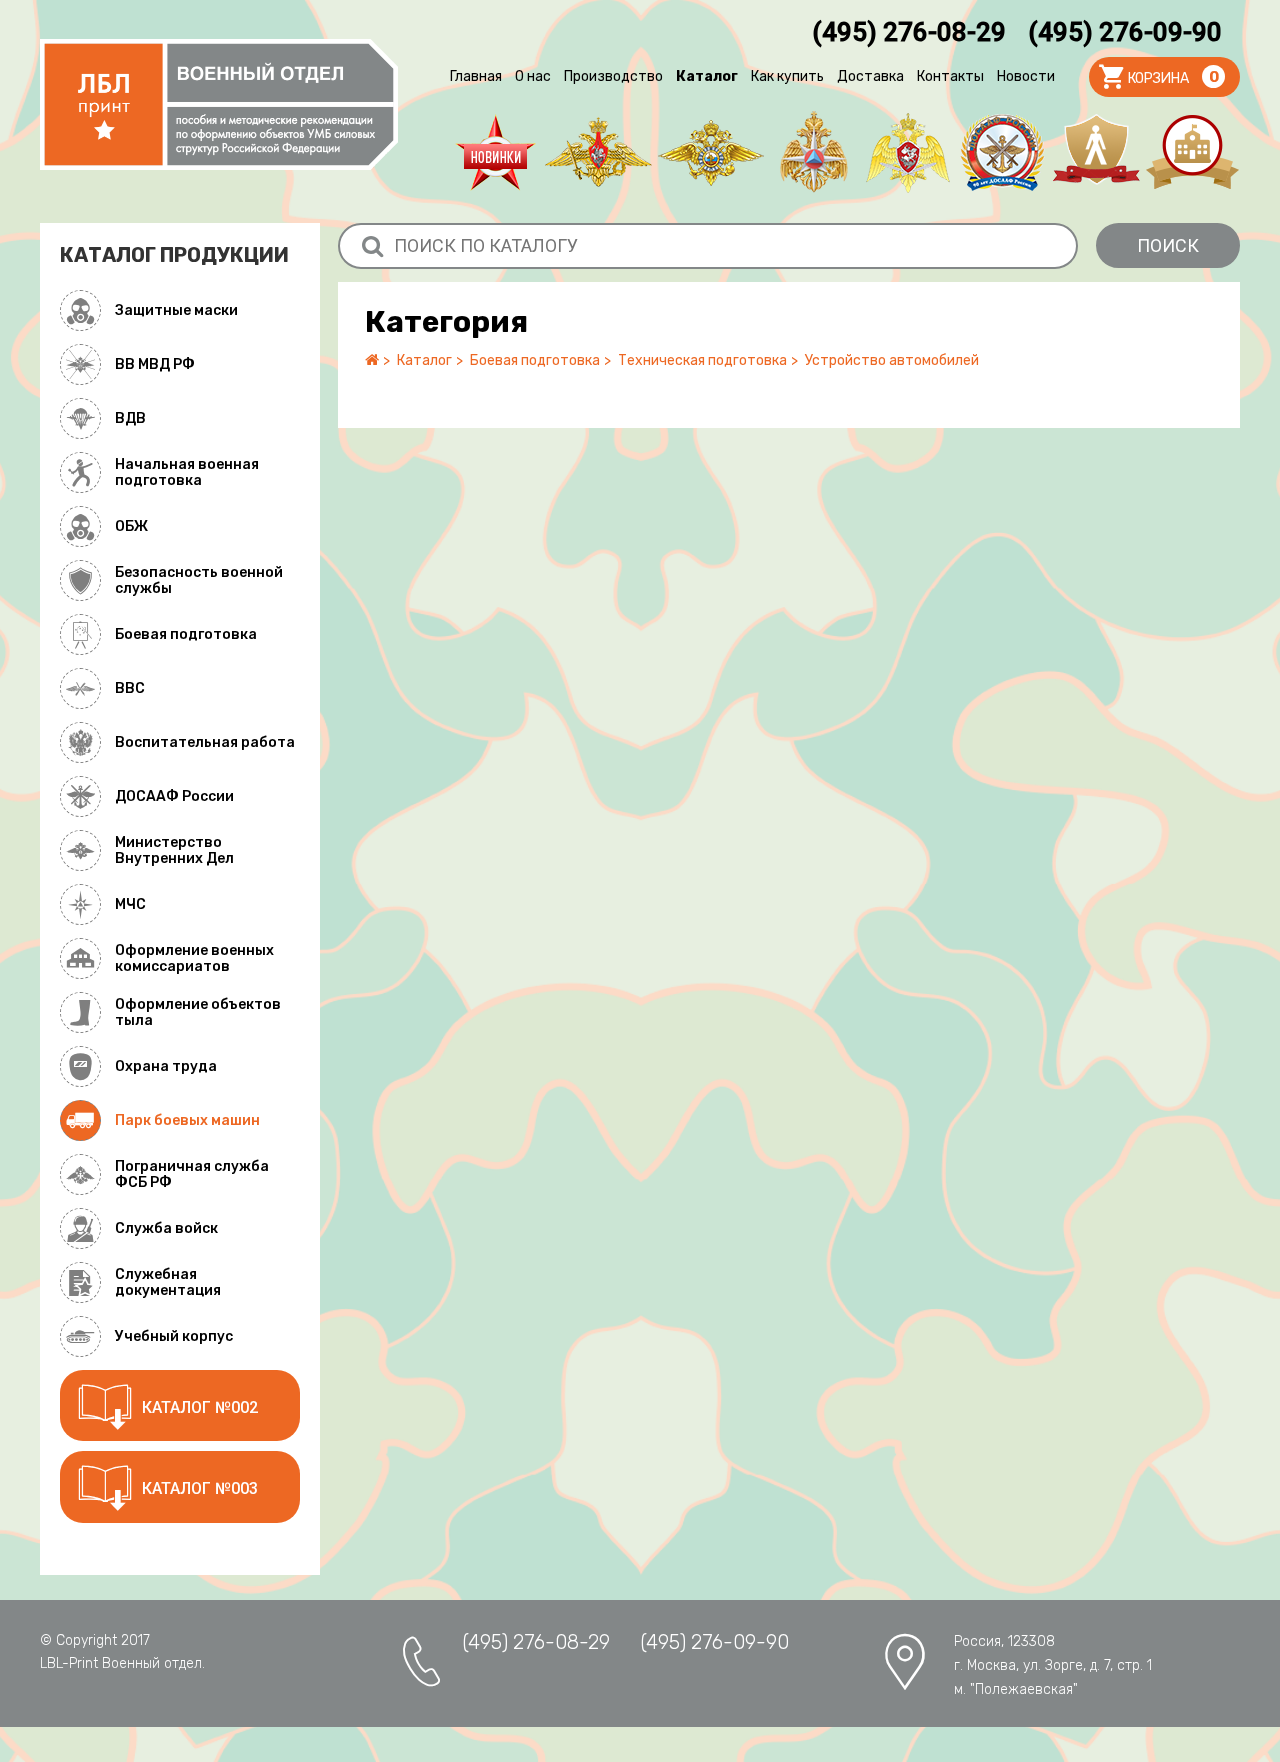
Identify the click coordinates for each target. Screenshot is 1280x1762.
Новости (1026, 76)
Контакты (950, 76)
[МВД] (711, 152)
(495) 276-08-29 (909, 32)
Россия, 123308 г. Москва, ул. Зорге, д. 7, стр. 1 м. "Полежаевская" (1053, 1665)
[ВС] (598, 152)
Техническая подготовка (702, 360)
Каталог (707, 76)
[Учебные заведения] (1192, 152)
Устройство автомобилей (892, 360)
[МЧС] (814, 152)
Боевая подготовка (535, 360)
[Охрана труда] (1096, 152)
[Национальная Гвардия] (908, 152)
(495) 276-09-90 (1125, 32)
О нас (533, 76)
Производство (613, 76)
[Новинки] (495, 152)
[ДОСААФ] (1002, 152)
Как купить (787, 76)
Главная (476, 76)
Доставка (870, 76)
